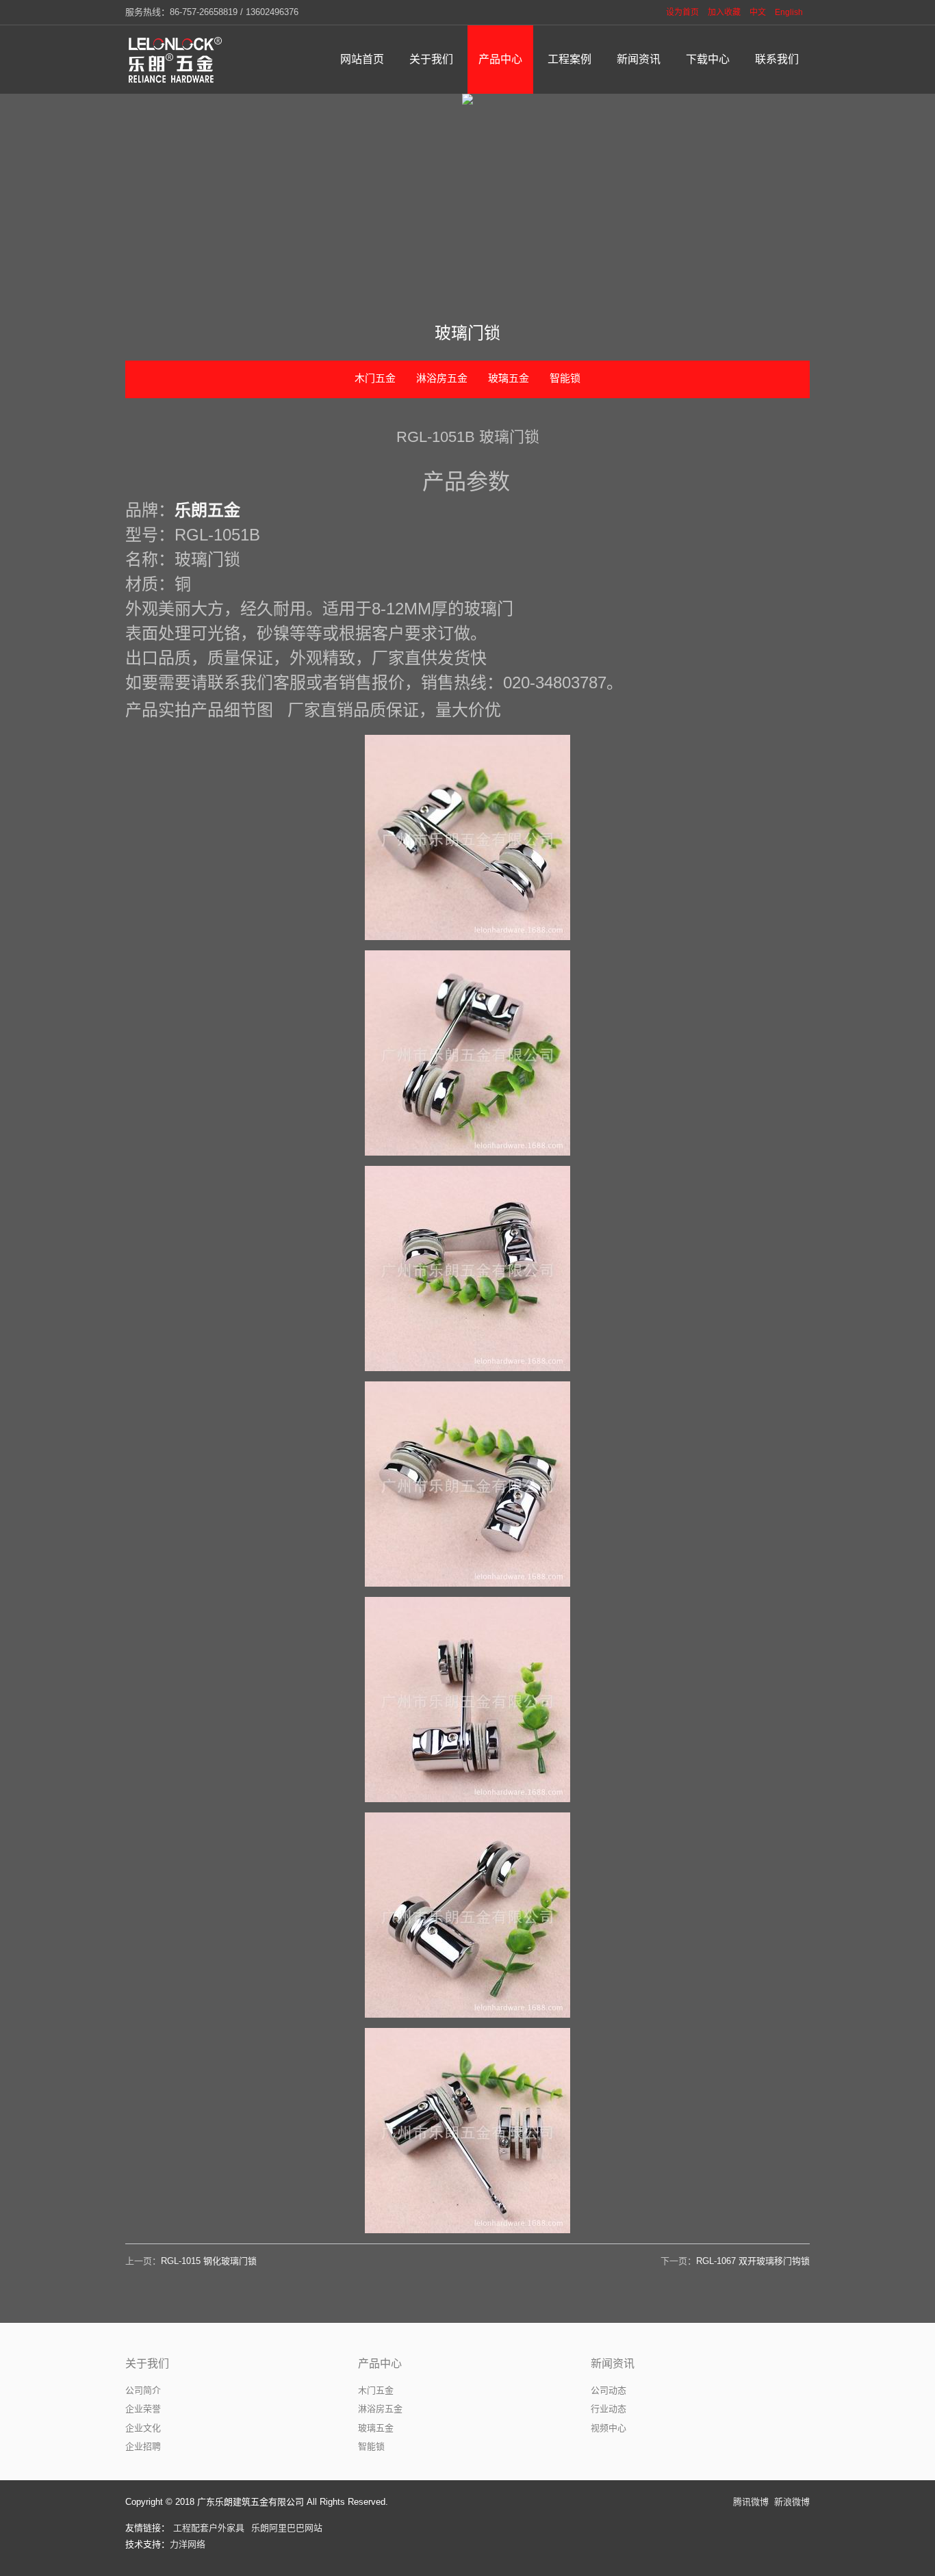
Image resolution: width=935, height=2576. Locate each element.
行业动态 (609, 2409)
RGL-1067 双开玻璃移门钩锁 (753, 2261)
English (789, 12)
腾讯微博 (751, 2502)
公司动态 (609, 2390)
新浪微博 (792, 2502)
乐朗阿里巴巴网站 (287, 2528)
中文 (758, 12)
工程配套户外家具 (209, 2528)
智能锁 (565, 378)
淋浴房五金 (442, 378)
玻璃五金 (509, 378)
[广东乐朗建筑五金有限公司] (177, 60)
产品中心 (380, 2364)
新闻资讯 (613, 2364)
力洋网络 (188, 2544)
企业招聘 (143, 2446)
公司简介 (143, 2390)
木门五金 (375, 378)
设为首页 (682, 12)
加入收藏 (724, 12)
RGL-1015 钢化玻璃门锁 (209, 2261)
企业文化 (143, 2428)
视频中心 (609, 2428)
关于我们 (147, 2364)
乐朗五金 (207, 510)
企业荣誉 (143, 2409)
